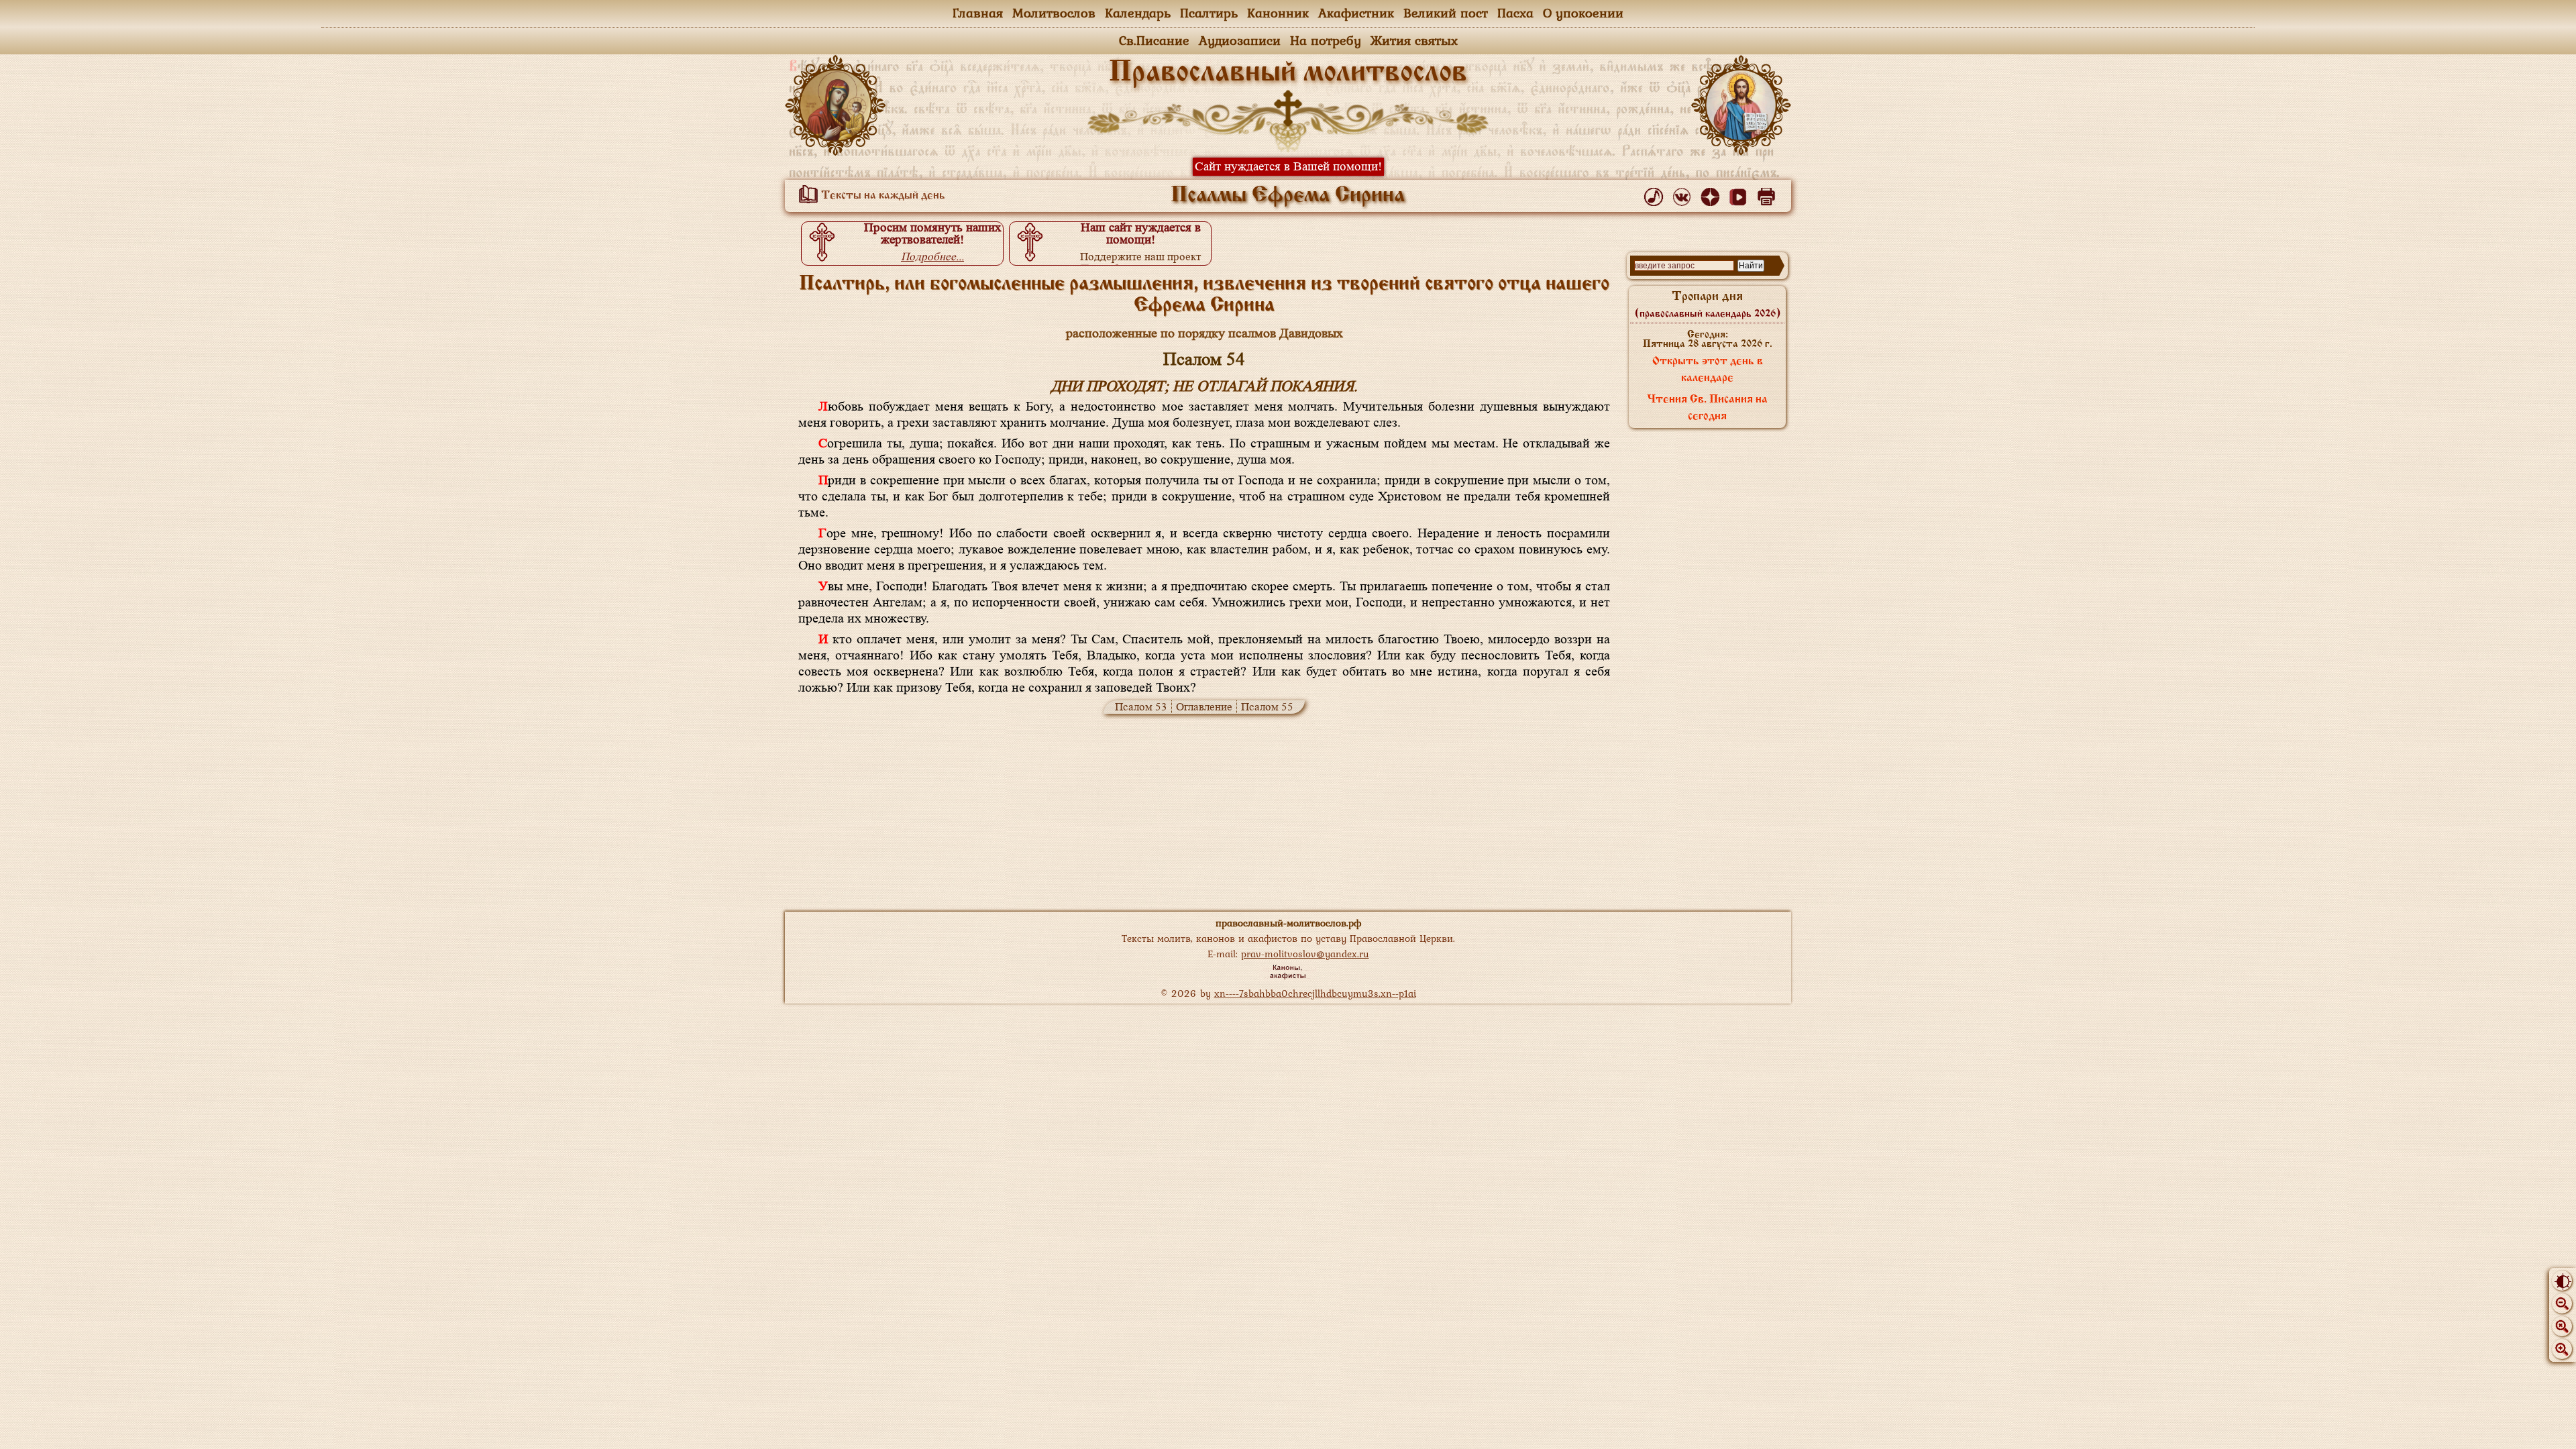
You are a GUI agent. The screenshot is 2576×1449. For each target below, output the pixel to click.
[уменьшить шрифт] (2562, 1303)
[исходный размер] (2562, 1326)
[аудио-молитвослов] (1656, 194)
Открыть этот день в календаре (1708, 370)
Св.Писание (1154, 40)
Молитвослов (1054, 13)
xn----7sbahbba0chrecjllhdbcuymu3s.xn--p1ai (1315, 993)
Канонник (1278, 13)
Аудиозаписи (1240, 40)
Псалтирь (1209, 13)
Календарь (1138, 13)
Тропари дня (1708, 305)
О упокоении (1583, 13)
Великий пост (1446, 13)
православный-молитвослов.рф (1288, 923)
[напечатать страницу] (1769, 194)
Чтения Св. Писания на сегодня (1707, 408)
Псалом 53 (1141, 707)
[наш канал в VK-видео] (1740, 194)
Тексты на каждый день (882, 196)
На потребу (1326, 40)
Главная (978, 13)
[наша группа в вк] (1684, 194)
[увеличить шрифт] (2562, 1349)
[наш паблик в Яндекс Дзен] (1712, 194)
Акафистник (1356, 13)
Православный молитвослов (1288, 73)
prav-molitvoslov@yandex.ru (1305, 954)
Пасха (1515, 13)
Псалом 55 (1267, 707)
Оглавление (1204, 707)
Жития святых (1414, 40)
